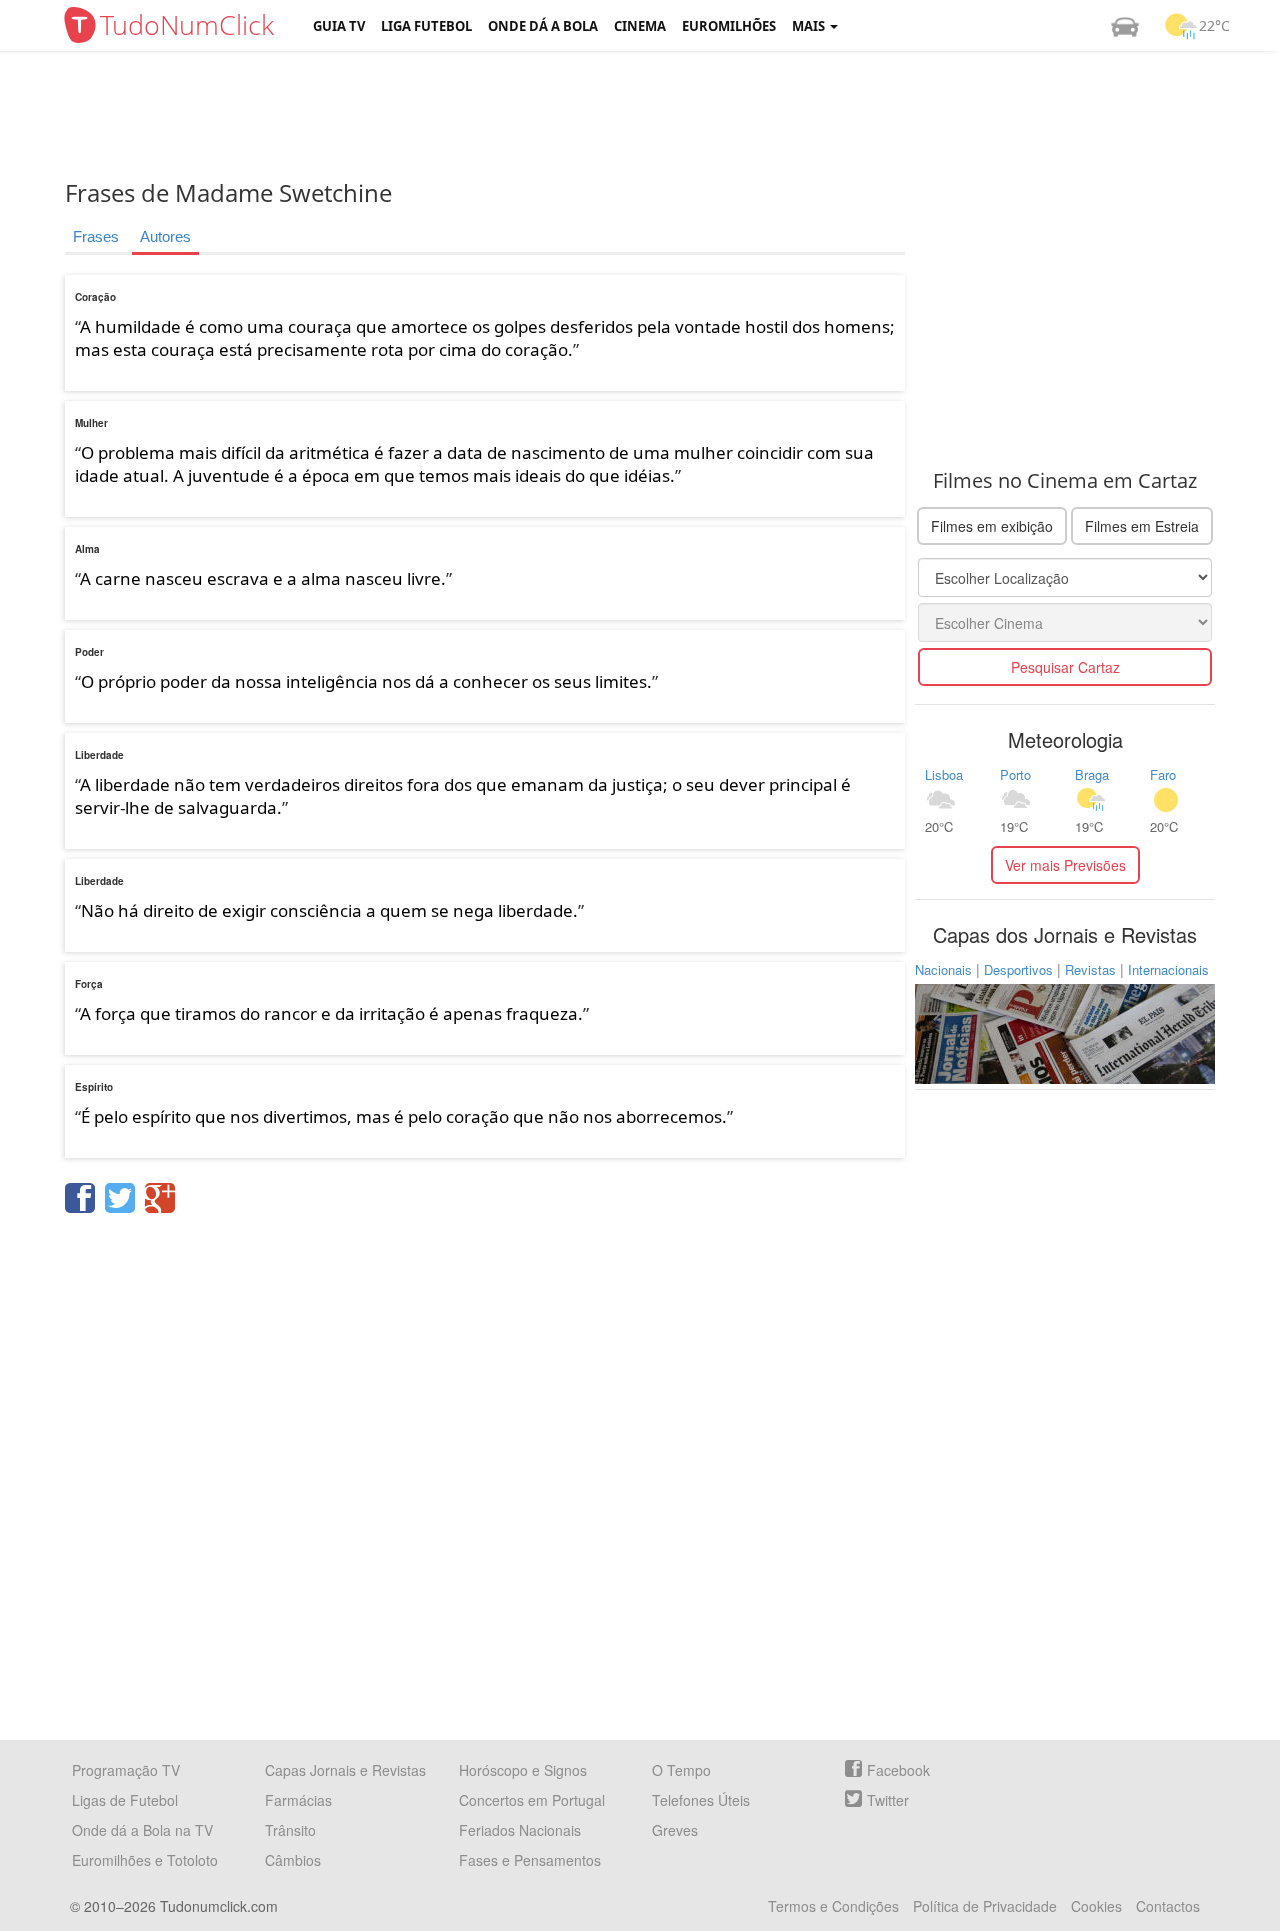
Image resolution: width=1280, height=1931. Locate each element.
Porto (1015, 774)
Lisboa (944, 774)
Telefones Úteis (701, 1800)
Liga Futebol (426, 26)
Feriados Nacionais (520, 1830)
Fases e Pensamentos (530, 1860)
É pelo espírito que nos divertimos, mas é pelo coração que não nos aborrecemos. (404, 1116)
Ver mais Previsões (1065, 865)
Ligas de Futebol (125, 1800)
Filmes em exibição (992, 526)
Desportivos (1018, 969)
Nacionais (943, 969)
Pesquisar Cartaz (1065, 667)
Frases (96, 236)
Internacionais (1168, 969)
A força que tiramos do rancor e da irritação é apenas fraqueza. (331, 1013)
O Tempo (681, 1770)
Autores (165, 236)
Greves (675, 1830)
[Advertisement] (655, 115)
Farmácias (298, 1800)
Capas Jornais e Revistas (345, 1770)
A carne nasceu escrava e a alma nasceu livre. (263, 578)
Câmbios (293, 1860)
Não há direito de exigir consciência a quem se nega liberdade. (329, 910)
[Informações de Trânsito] (1125, 26)
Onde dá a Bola (543, 26)
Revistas (1090, 969)
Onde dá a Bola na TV (142, 1830)
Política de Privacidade (985, 1906)
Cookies (1096, 1906)
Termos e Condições (833, 1906)
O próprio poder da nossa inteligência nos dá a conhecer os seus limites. (366, 681)
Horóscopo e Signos (523, 1770)
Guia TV (339, 26)
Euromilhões (729, 26)
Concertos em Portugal (532, 1800)
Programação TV (126, 1770)
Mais (810, 26)
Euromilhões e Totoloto (145, 1860)
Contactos (1168, 1906)
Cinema (640, 26)
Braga (1092, 774)
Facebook (898, 1770)
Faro (1163, 774)
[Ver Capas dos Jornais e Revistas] (1065, 1032)
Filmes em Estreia (1142, 526)
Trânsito (290, 1830)
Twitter (888, 1800)
